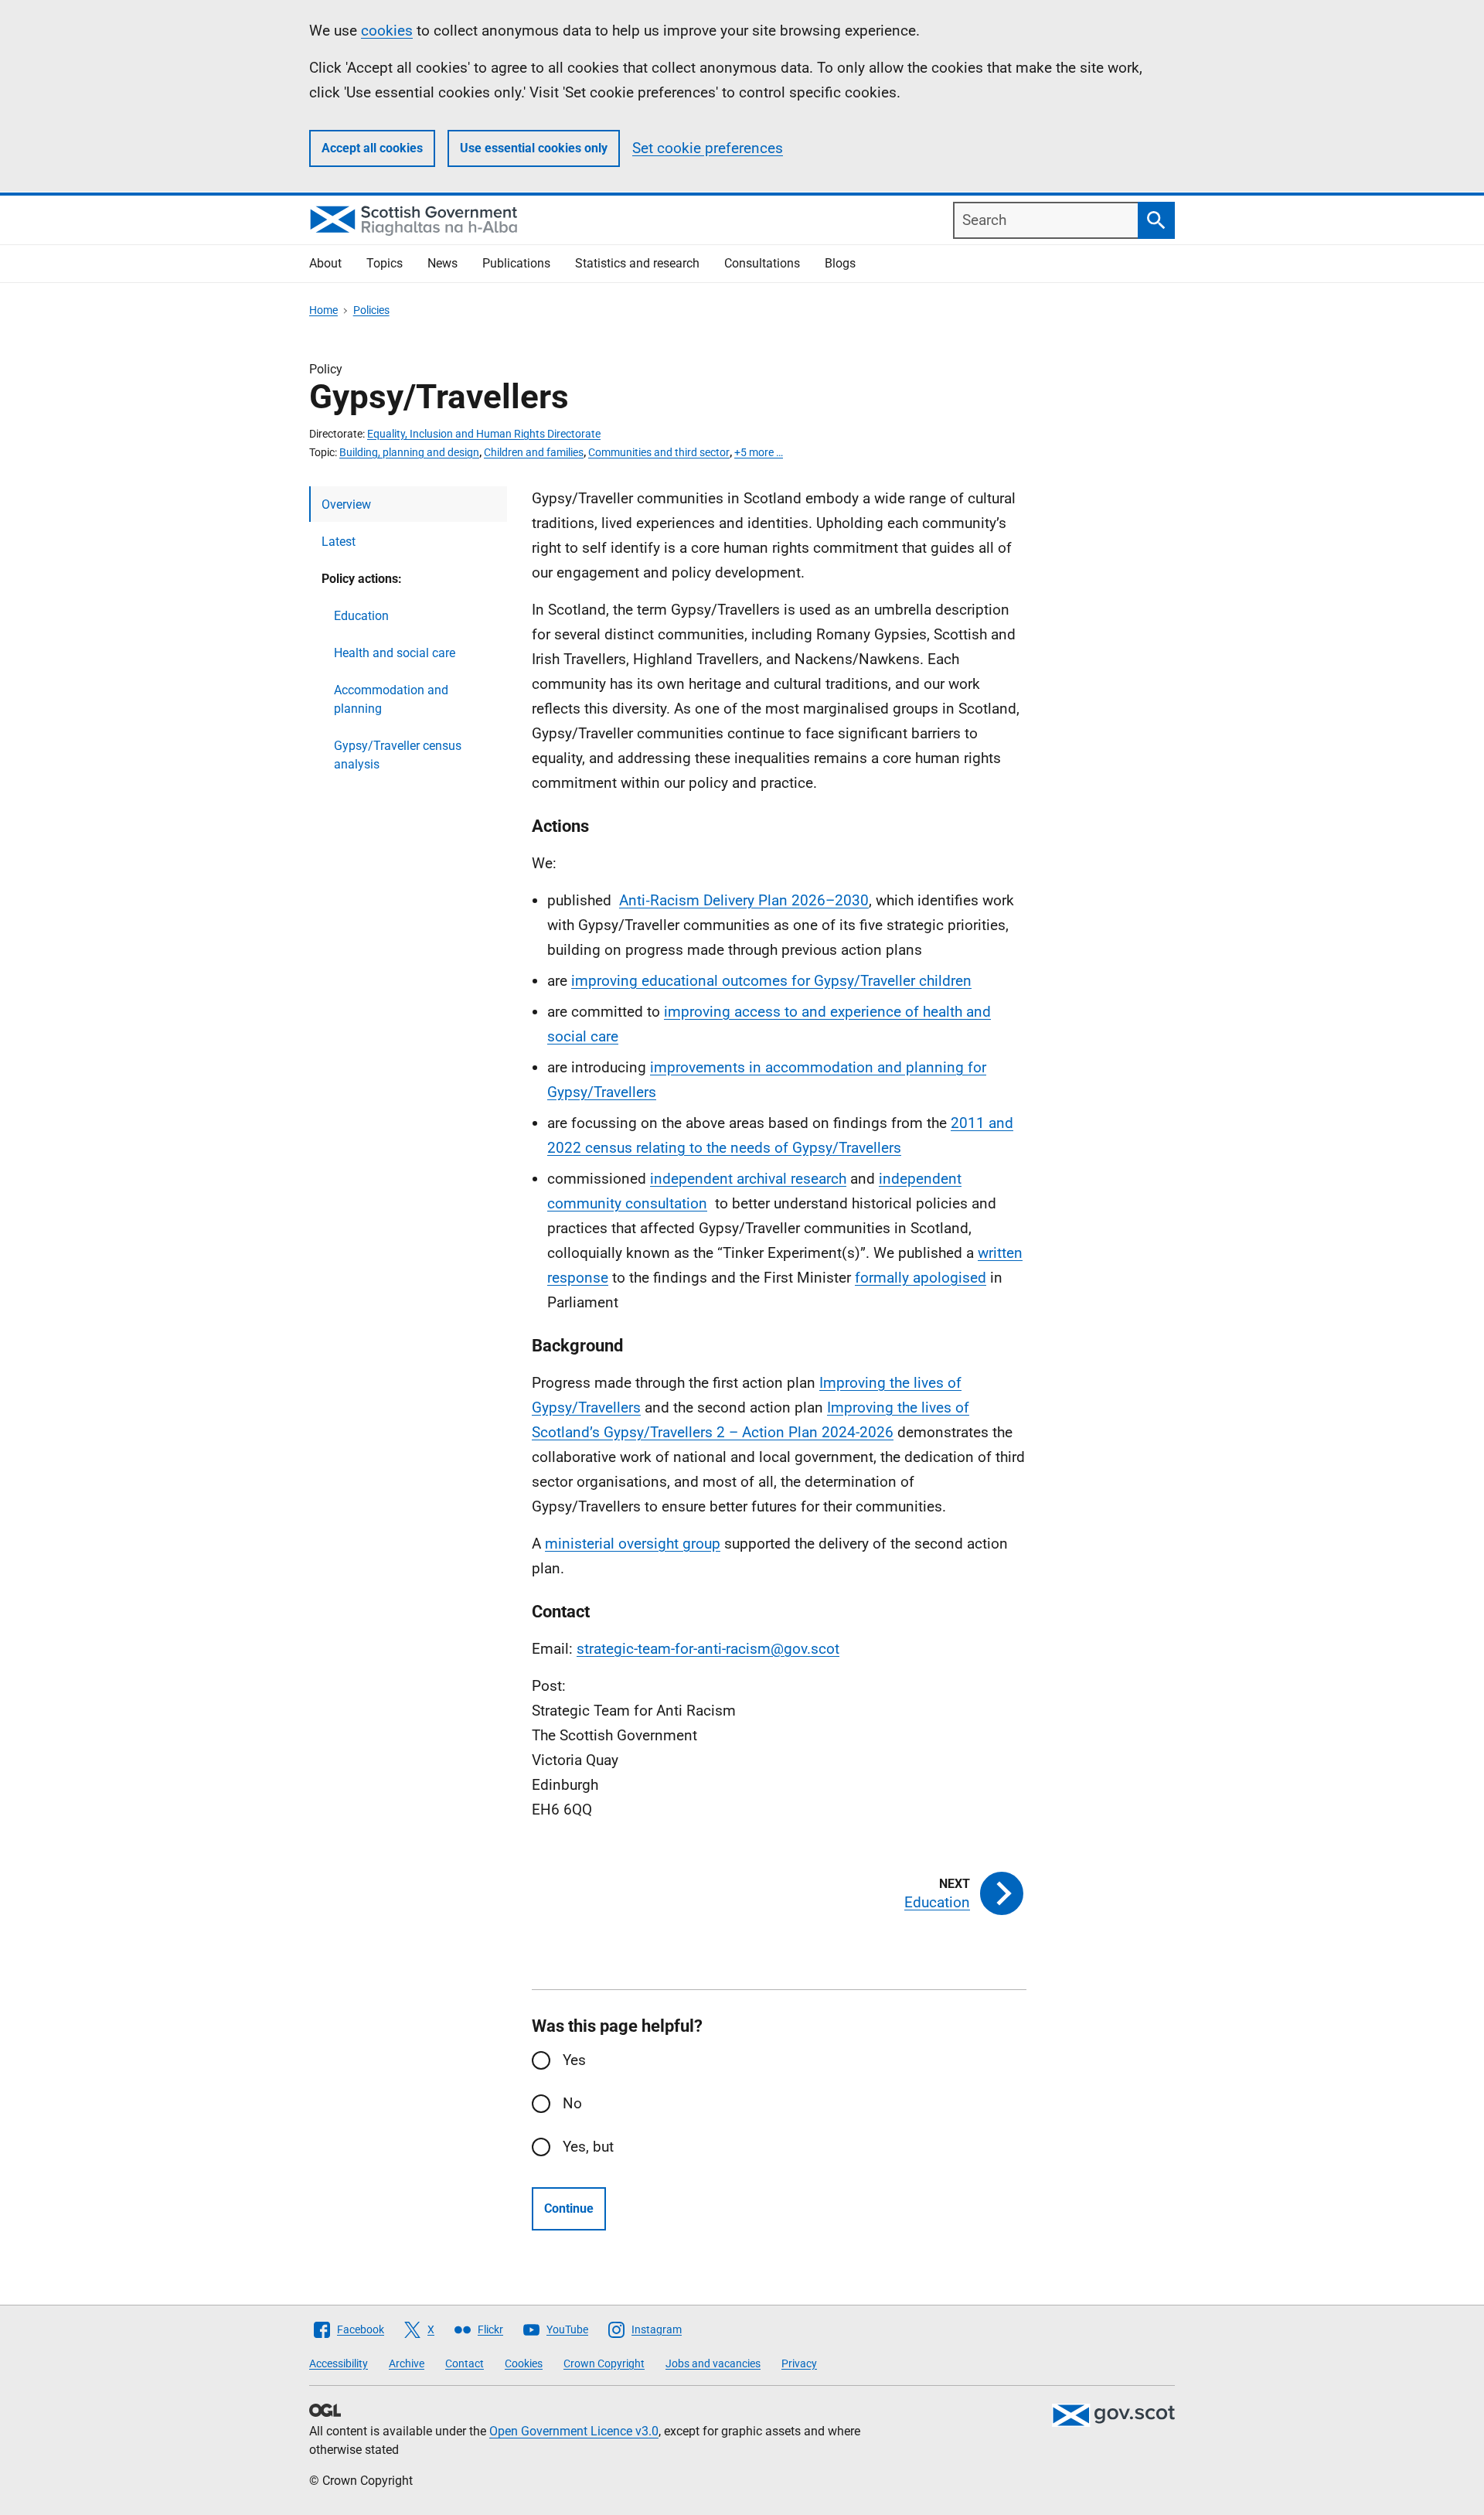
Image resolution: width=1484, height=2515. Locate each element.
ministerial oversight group (633, 1544)
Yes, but (588, 2147)
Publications (516, 263)
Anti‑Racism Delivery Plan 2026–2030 (744, 900)
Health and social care (395, 653)
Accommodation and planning (391, 699)
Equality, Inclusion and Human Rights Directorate (484, 434)
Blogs (840, 263)
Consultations (762, 263)
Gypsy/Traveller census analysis (398, 755)
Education (361, 616)
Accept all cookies (372, 148)
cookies (387, 31)
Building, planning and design (409, 452)
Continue (569, 2208)
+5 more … (759, 452)
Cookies (524, 2363)
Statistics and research (637, 263)
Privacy (799, 2363)
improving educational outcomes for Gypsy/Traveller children (771, 981)
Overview (346, 504)
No (572, 2103)
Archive (407, 2363)
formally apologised (921, 1278)
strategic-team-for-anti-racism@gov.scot (708, 1649)
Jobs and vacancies (713, 2363)
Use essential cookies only (534, 148)
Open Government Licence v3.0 (574, 2431)
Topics (385, 263)
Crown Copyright (604, 2363)
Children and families (534, 452)
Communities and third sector (659, 452)
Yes (574, 2060)
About (325, 263)
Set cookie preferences (708, 148)
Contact (465, 2363)
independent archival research (748, 1179)
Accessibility (339, 2363)
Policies (371, 310)
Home (323, 310)
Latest (339, 542)
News (442, 263)
